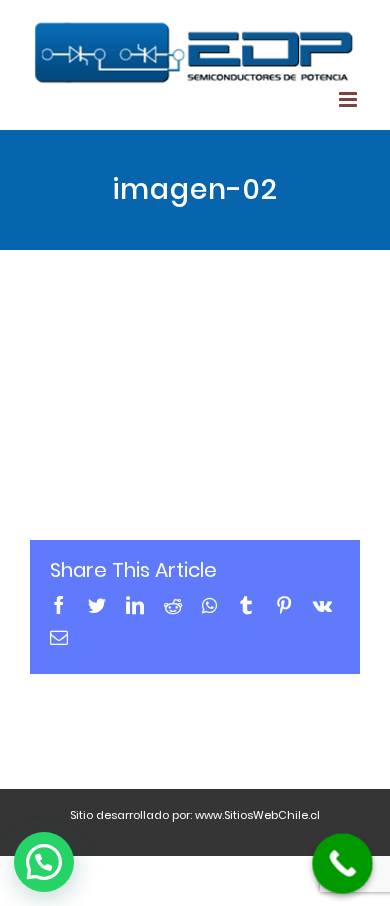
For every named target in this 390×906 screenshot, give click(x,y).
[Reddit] (173, 605)
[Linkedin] (135, 605)
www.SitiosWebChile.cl (257, 815)
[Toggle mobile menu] (349, 99)
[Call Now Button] (342, 863)
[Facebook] (59, 605)
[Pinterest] (284, 605)
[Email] (59, 637)
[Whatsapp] (209, 605)
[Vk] (322, 605)
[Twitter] (97, 605)
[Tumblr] (246, 605)
